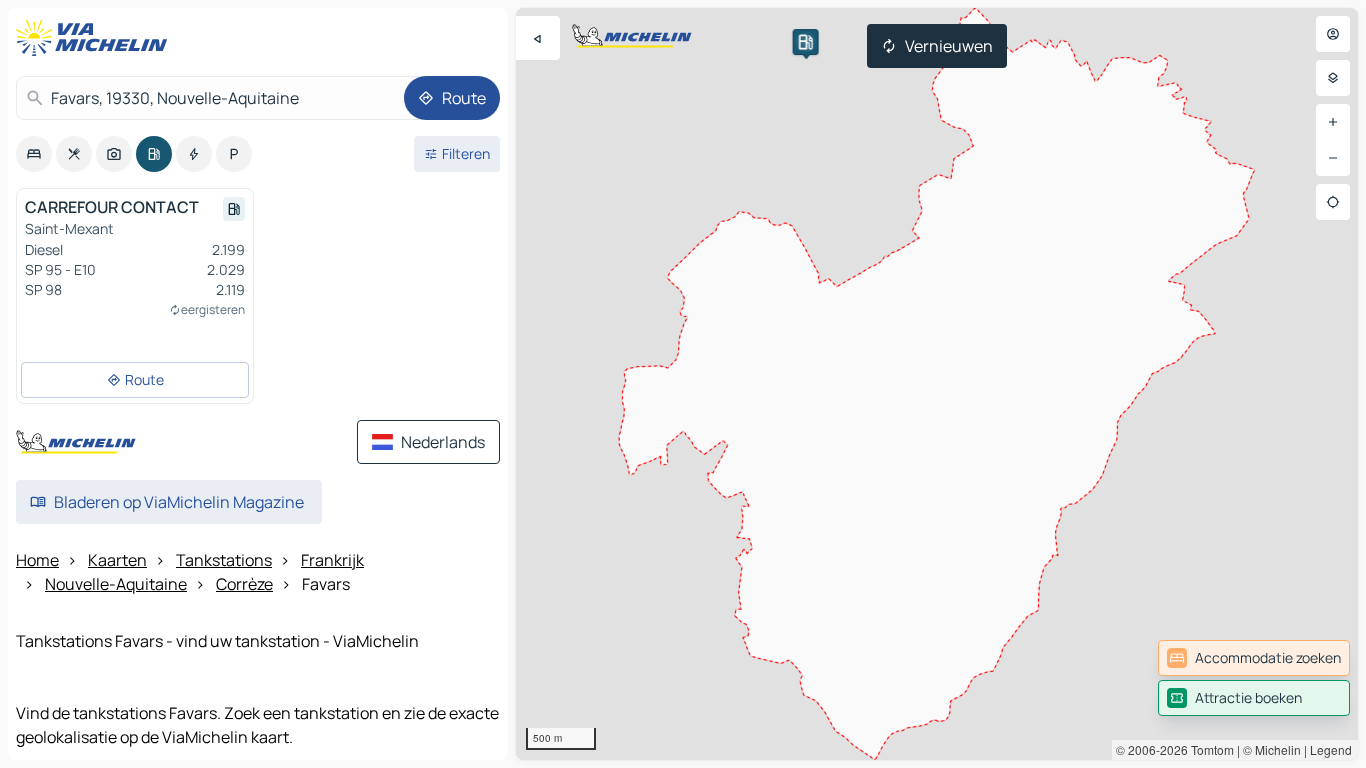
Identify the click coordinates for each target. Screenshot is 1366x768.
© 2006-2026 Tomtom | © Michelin (1208, 749)
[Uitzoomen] (1333, 158)
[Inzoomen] (1333, 122)
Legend (1331, 749)
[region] (937, 384)
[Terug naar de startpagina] (96, 38)
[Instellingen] (1333, 78)
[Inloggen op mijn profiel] (1333, 34)
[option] (34, 154)
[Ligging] (1333, 202)
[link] (1254, 658)
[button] (806, 42)
